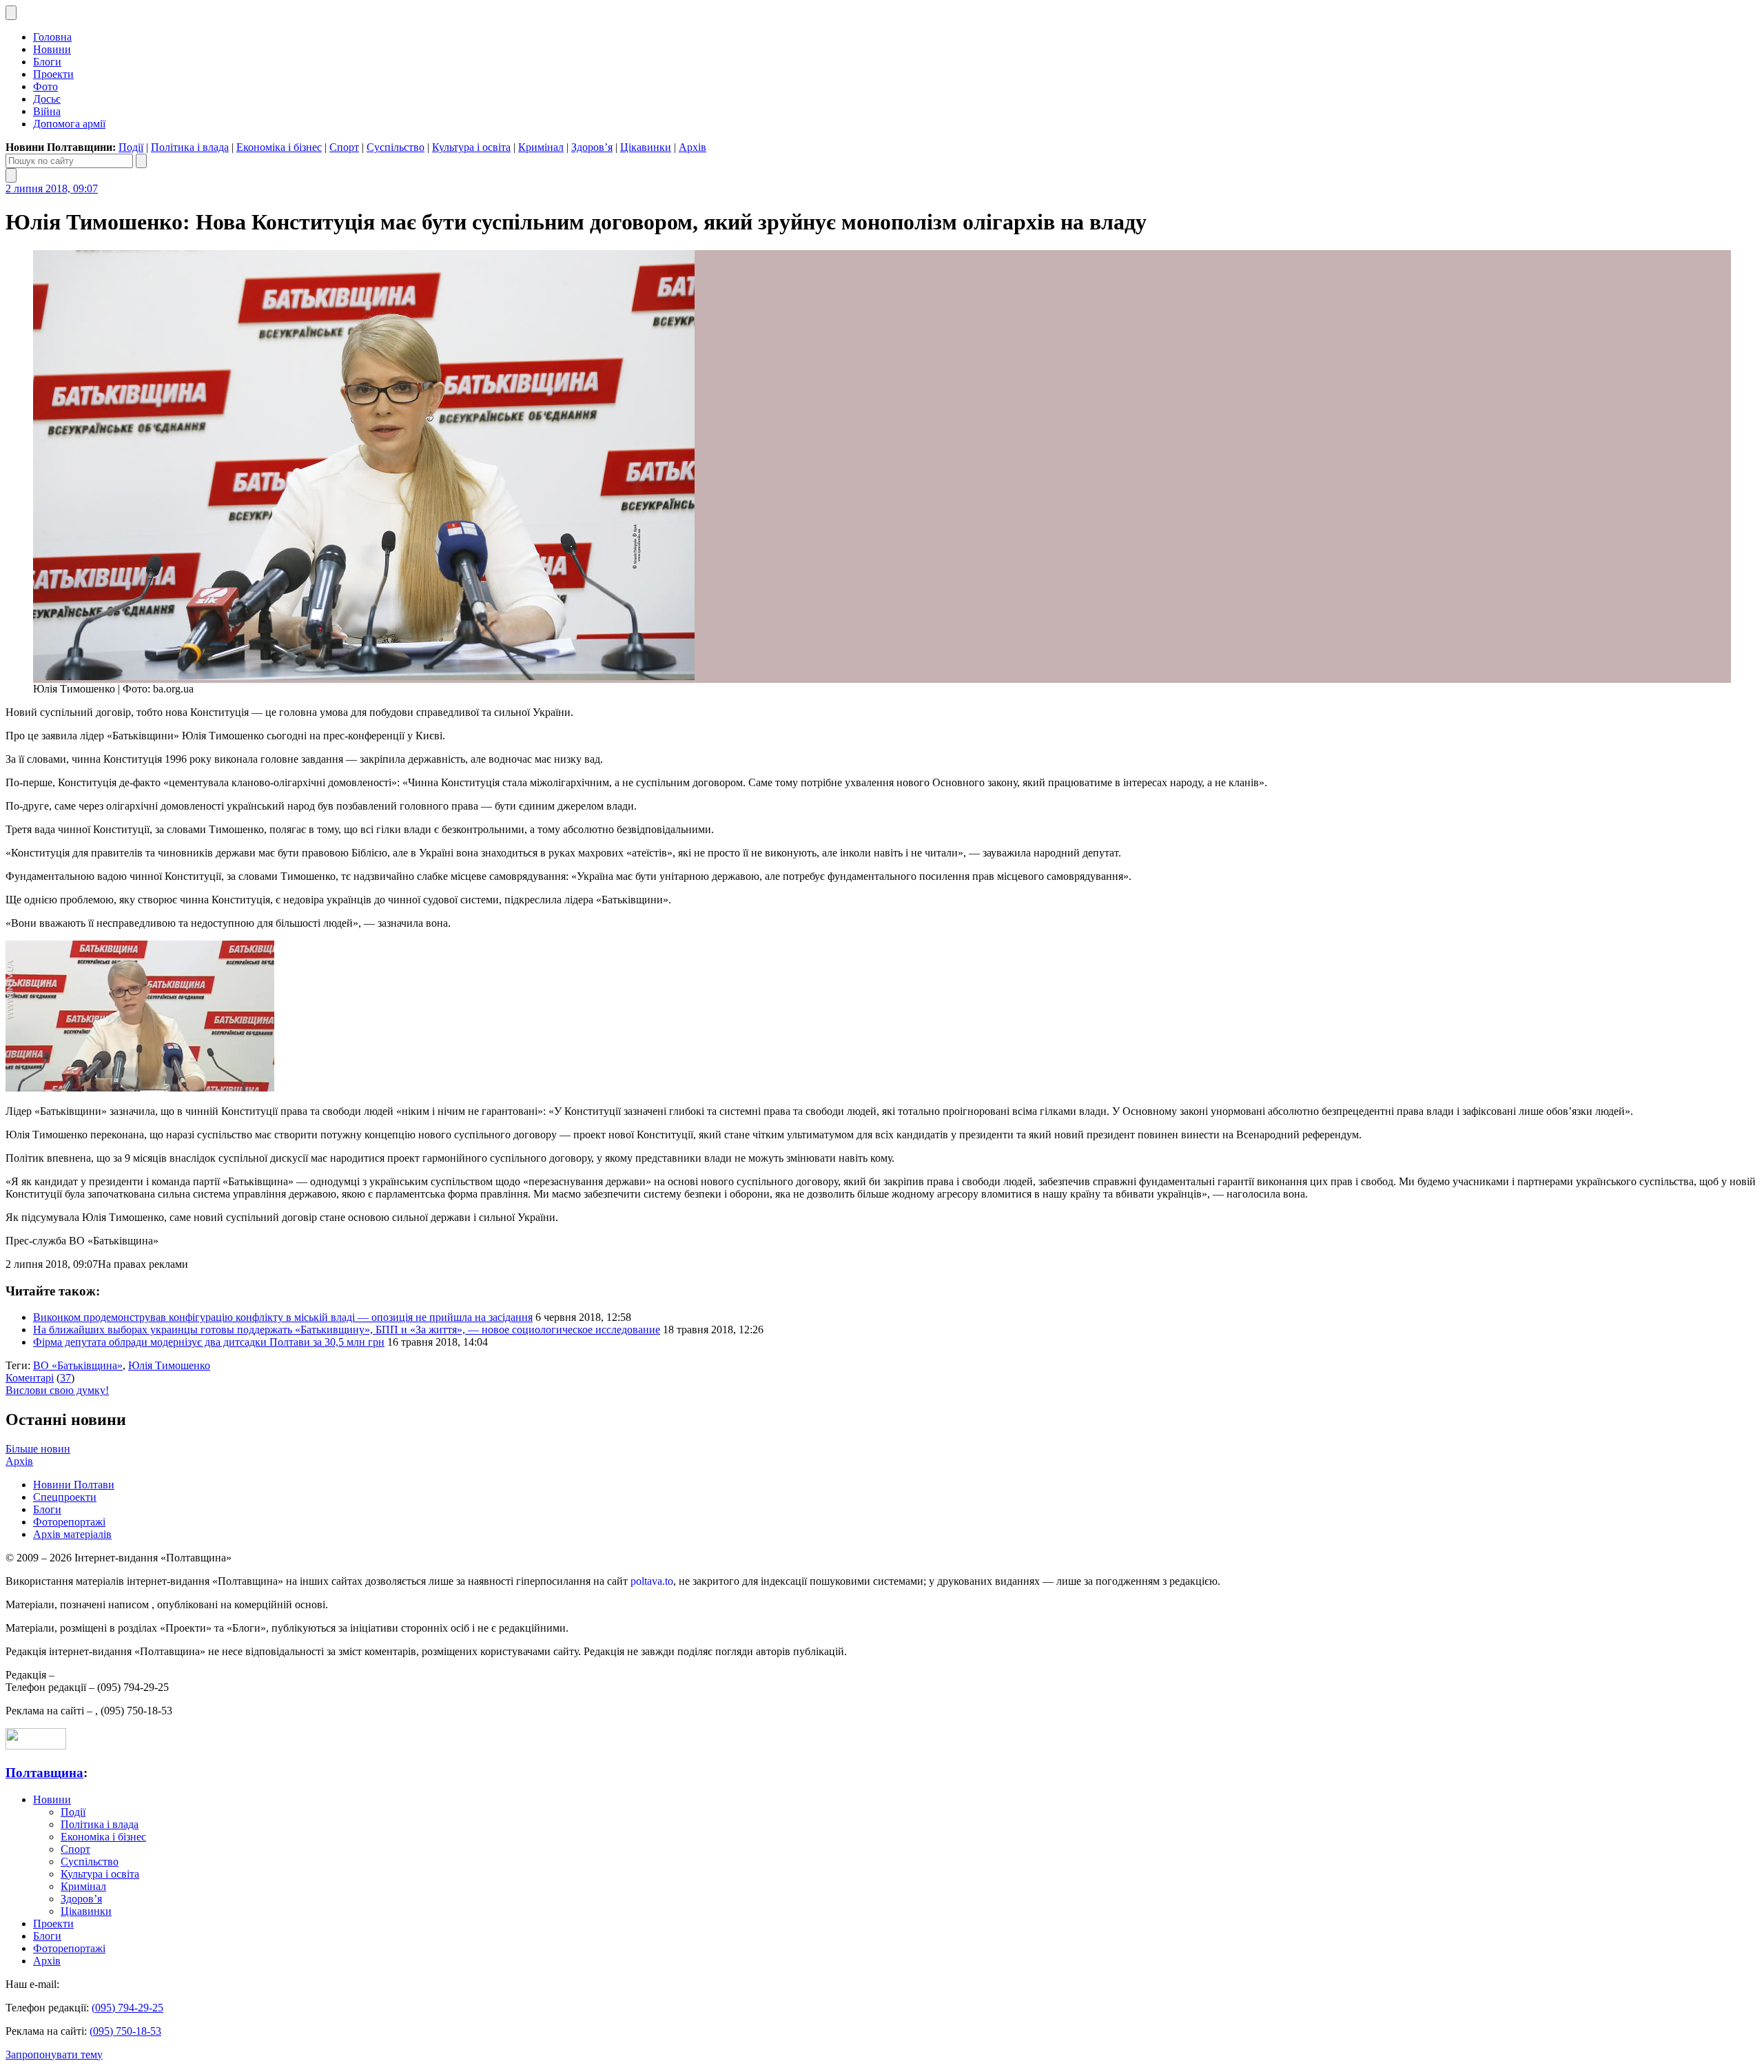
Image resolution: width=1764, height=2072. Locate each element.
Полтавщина (44, 1773)
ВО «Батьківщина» (78, 1365)
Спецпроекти (65, 1497)
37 (65, 1378)
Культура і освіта (471, 147)
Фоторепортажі (69, 1522)
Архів (693, 147)
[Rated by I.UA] (36, 1746)
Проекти (53, 74)
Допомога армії (69, 124)
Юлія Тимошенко (169, 1365)
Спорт (344, 147)
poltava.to (652, 1581)
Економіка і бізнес (279, 147)
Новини (52, 49)
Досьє (47, 99)
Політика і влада (190, 147)
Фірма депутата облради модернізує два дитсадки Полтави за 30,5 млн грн (209, 1342)
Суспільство (396, 147)
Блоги (47, 62)
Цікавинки (646, 147)
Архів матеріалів (72, 1534)
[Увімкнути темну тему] (11, 13)
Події (131, 147)
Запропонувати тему (54, 2054)
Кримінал (541, 147)
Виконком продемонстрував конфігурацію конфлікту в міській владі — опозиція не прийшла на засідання (283, 1317)
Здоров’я (592, 147)
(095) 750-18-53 (125, 2031)
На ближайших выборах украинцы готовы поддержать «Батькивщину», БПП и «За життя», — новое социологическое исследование (347, 1330)
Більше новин (38, 1449)
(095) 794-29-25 (127, 2008)
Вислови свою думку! (57, 1390)
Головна (52, 37)
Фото (45, 86)
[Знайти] (141, 161)
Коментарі (30, 1378)
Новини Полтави (74, 1485)
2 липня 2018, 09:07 (52, 188)
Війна (47, 111)
